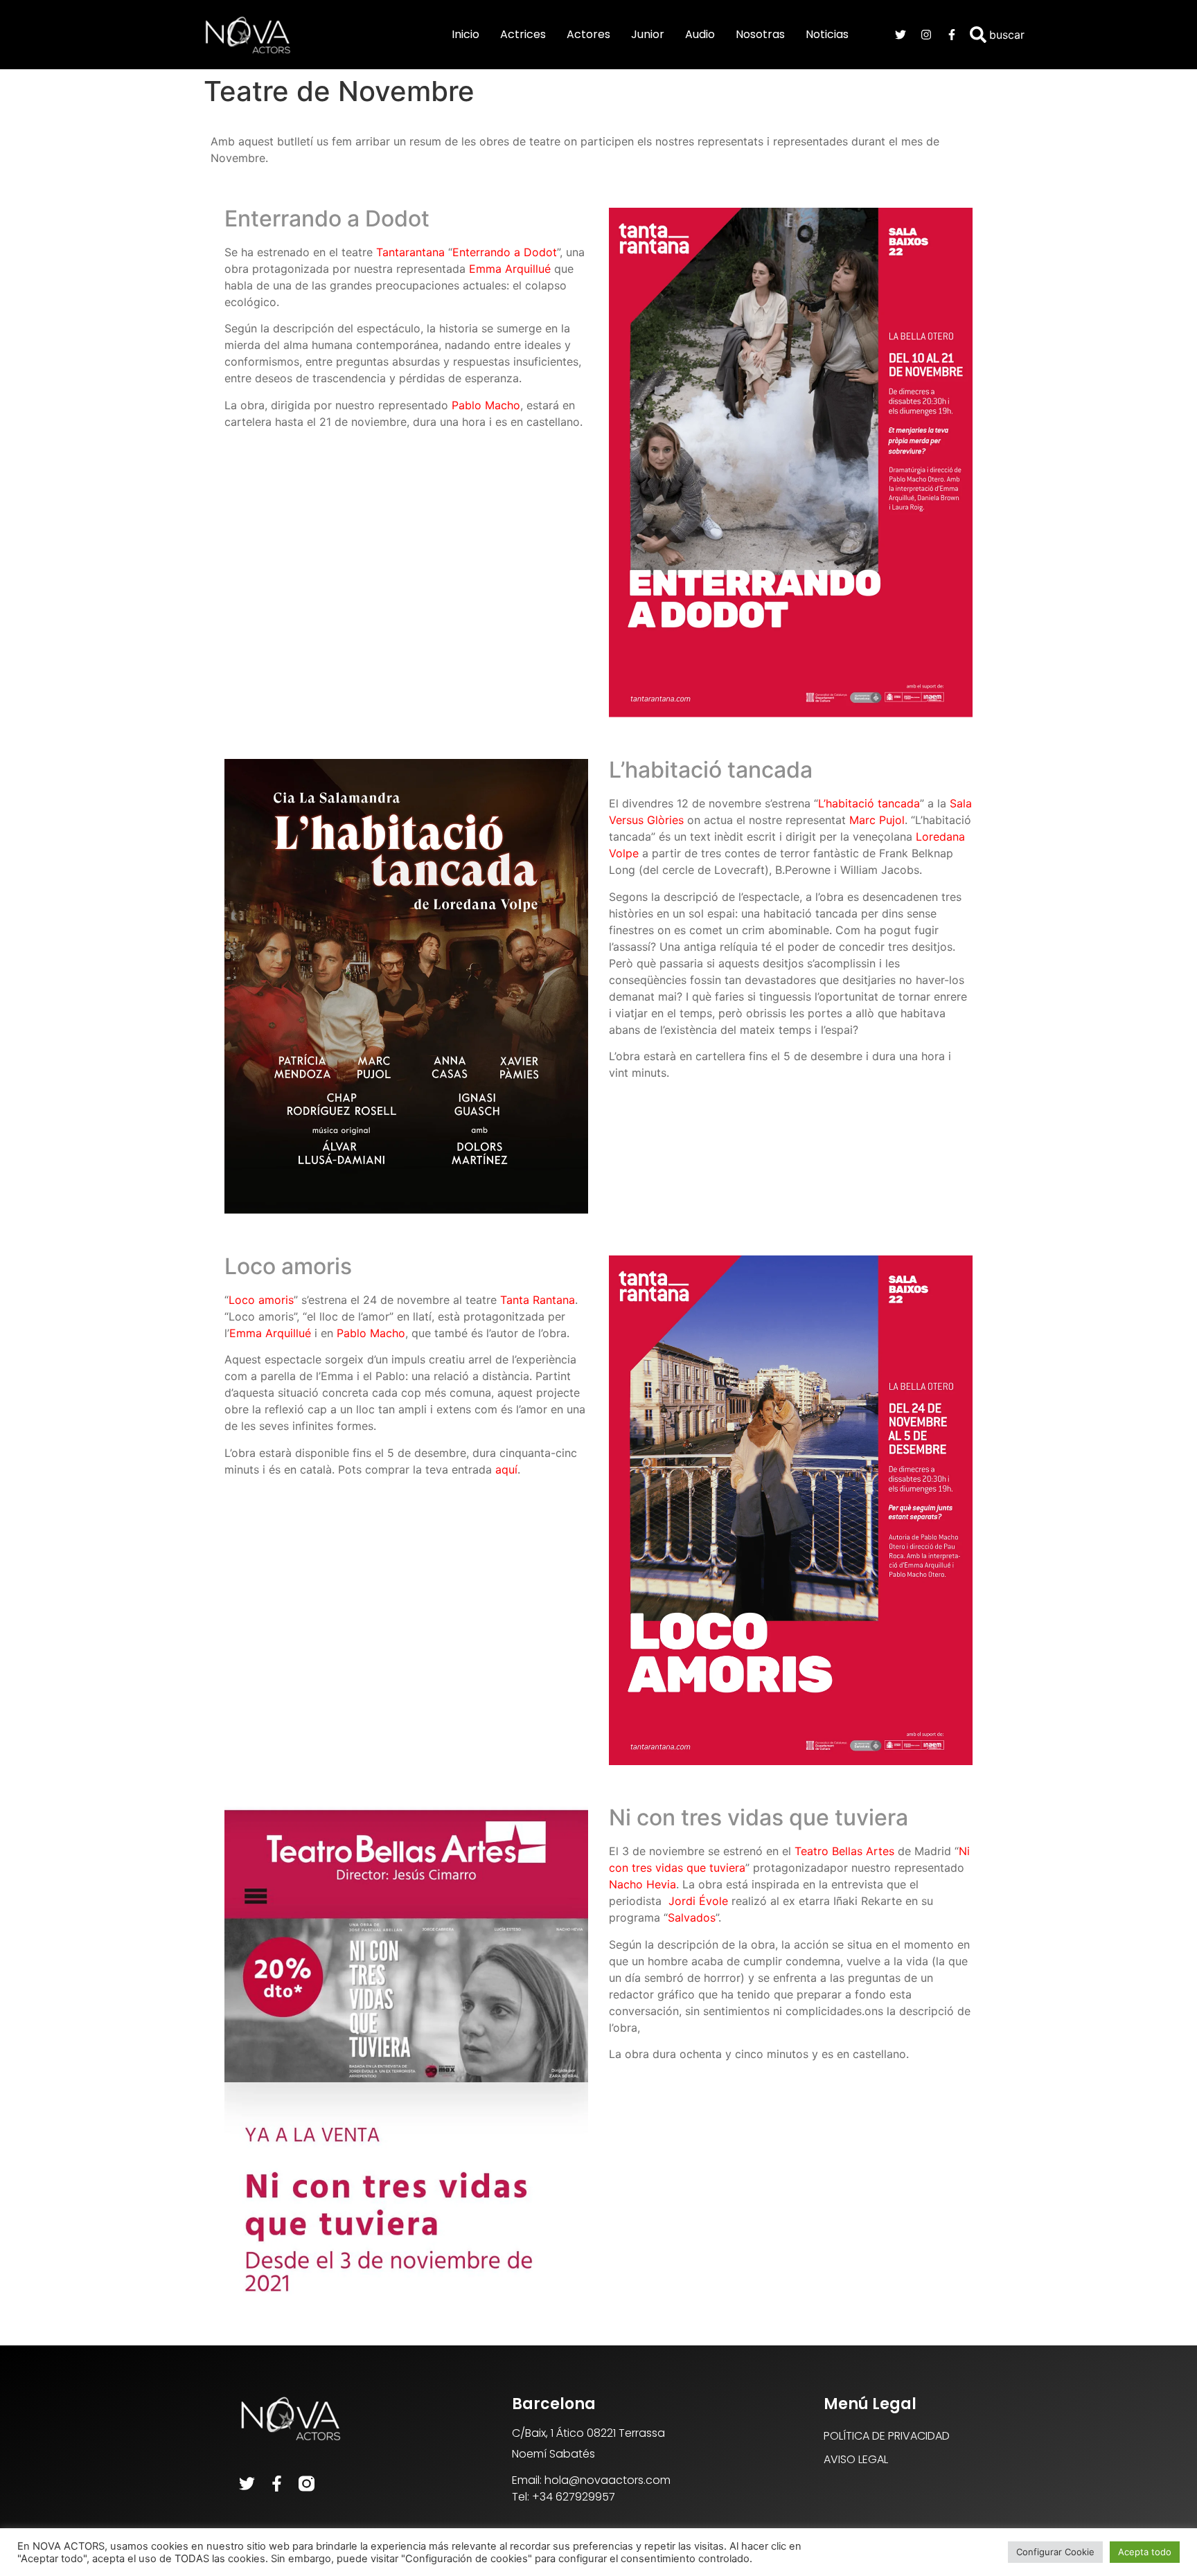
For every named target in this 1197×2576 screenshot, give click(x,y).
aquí (506, 1469)
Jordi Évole (698, 1901)
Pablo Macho (371, 1333)
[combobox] (1022, 35)
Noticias (827, 34)
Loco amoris (261, 1300)
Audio (700, 34)
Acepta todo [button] (1145, 2552)
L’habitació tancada (869, 803)
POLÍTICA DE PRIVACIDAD (887, 2436)
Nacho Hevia (642, 1884)
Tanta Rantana (538, 1300)
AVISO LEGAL (856, 2459)
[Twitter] (901, 35)
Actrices (523, 34)
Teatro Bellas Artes (844, 1851)
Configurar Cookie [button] (1055, 2552)
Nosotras (760, 34)
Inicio (465, 34)
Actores (588, 34)
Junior (648, 34)
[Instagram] (926, 35)
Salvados (692, 1917)
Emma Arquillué (270, 1333)
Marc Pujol (877, 820)
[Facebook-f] (952, 35)
